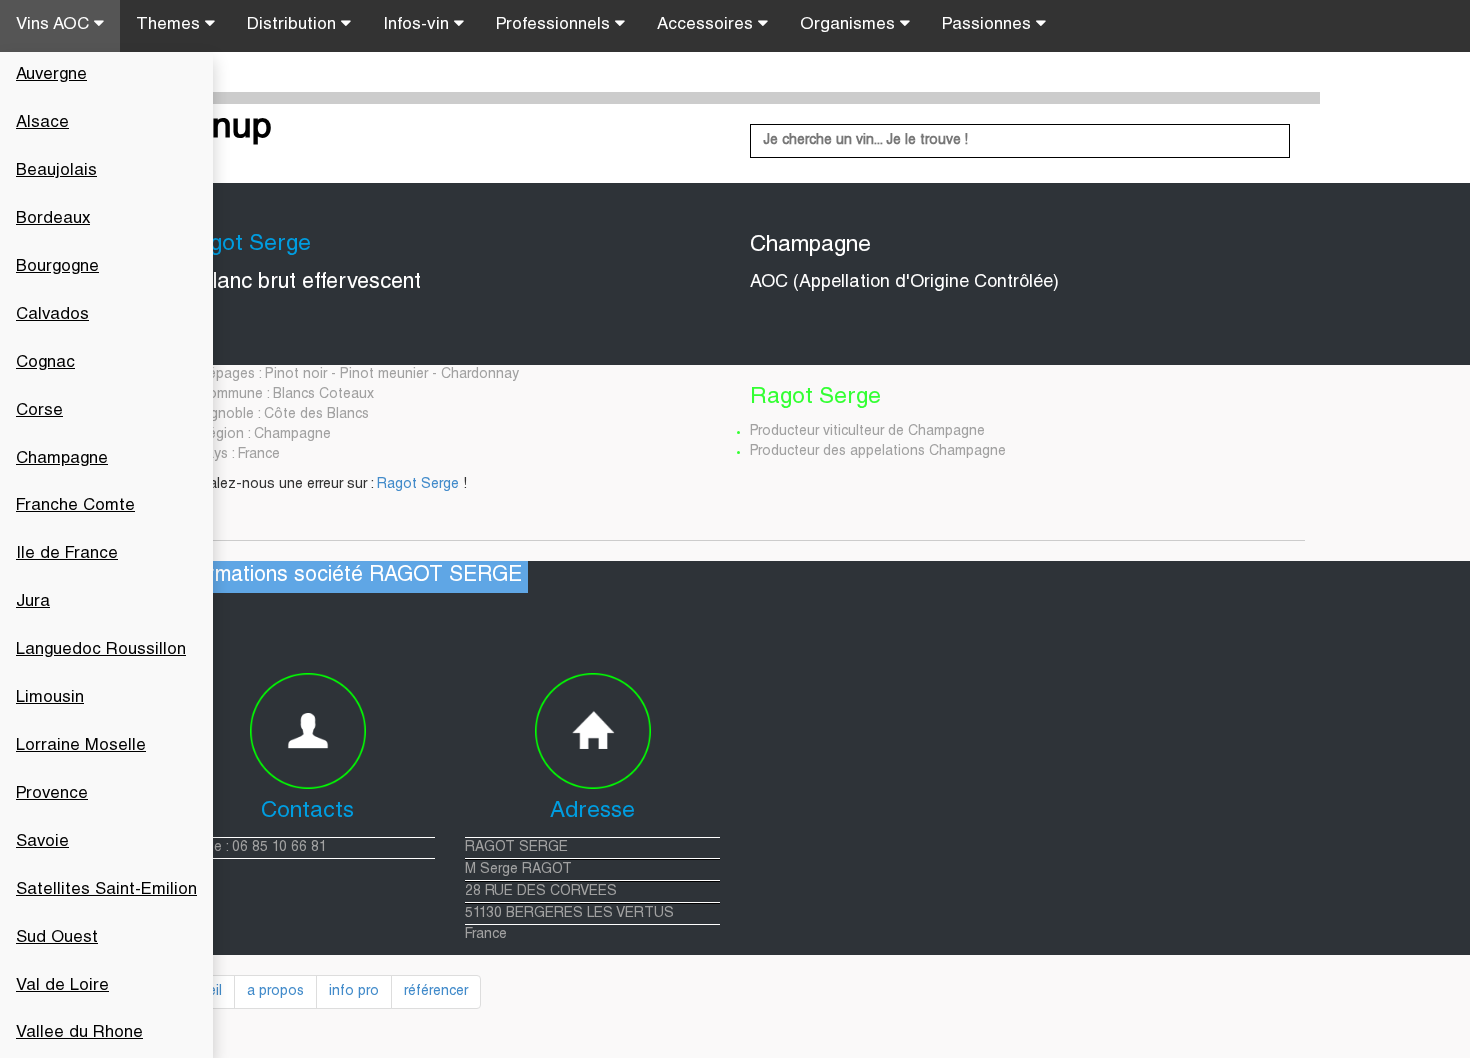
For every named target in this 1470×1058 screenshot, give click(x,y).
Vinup (226, 129)
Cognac (45, 363)
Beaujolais (56, 171)
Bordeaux (53, 219)
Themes (170, 25)
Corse (39, 411)
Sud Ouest (57, 938)
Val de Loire (62, 986)
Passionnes (989, 25)
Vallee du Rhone (79, 1033)
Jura (33, 602)
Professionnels (555, 25)
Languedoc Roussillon (101, 650)
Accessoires (707, 25)
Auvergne (51, 75)
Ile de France (67, 554)
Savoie (42, 842)
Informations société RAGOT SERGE (346, 576)
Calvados (52, 315)
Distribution (294, 25)
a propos (275, 992)
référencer (436, 992)
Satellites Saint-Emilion (106, 890)
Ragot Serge (418, 485)
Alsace (42, 123)
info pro (354, 992)
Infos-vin (418, 25)
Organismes (850, 25)
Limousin (50, 698)
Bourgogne (57, 267)
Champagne (62, 459)
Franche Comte (75, 506)
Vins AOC (55, 25)
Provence (52, 794)
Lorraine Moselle (81, 746)
